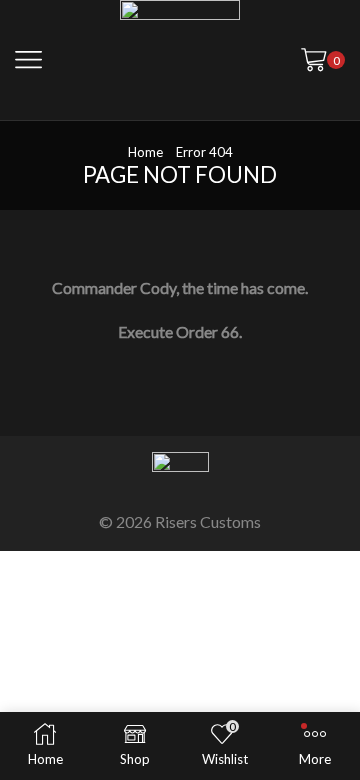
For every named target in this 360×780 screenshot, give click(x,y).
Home (145, 152)
